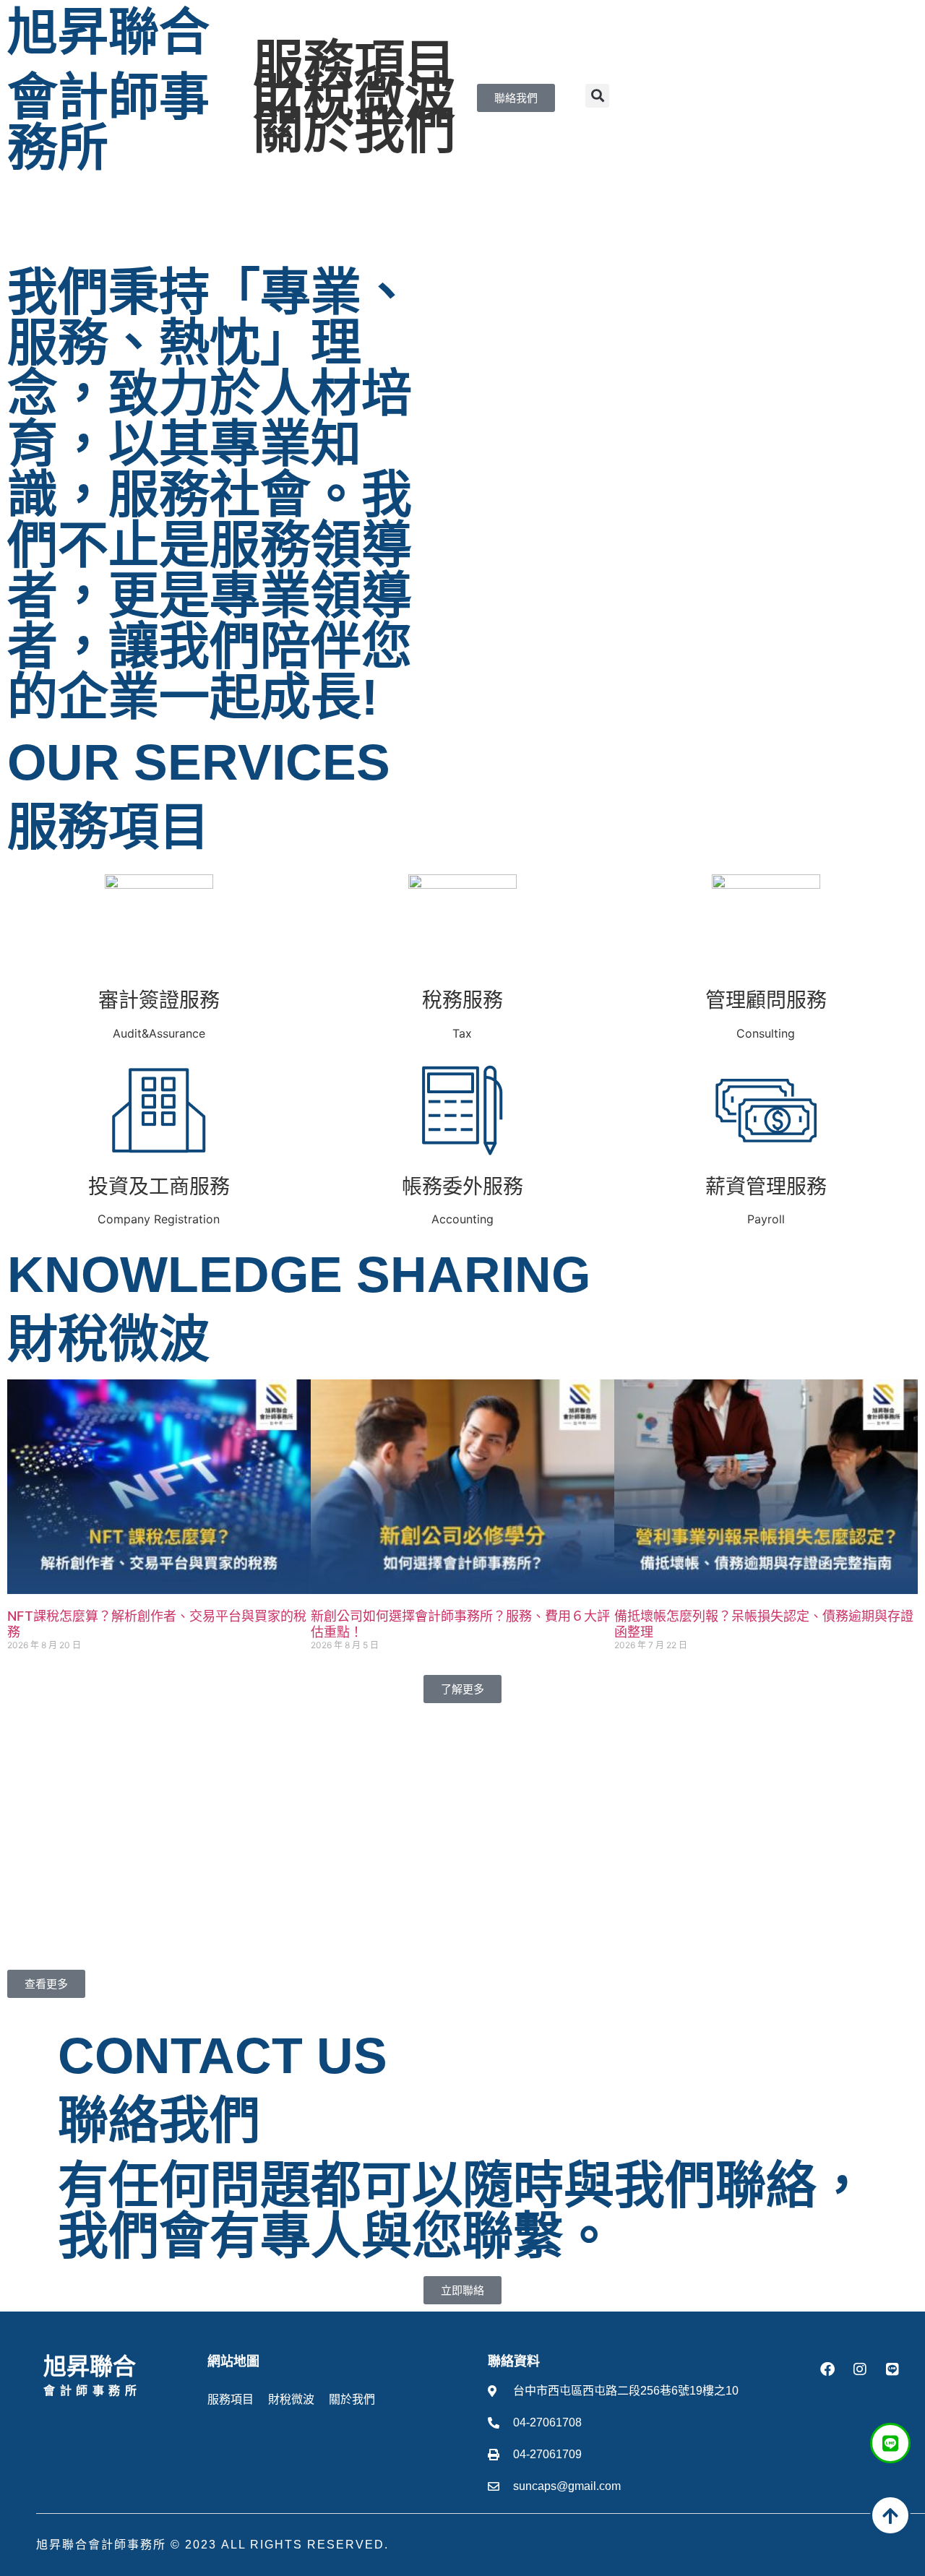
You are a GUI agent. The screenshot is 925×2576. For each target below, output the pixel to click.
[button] (597, 96)
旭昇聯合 (108, 33)
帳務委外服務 (462, 1186)
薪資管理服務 (766, 1186)
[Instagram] (860, 2369)
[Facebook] (827, 2369)
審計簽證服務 (159, 1000)
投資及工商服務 (159, 1186)
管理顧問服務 (766, 1000)
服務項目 (354, 64)
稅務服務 (462, 1000)
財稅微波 (354, 98)
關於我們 (354, 131)
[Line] (892, 2369)
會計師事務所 (108, 123)
